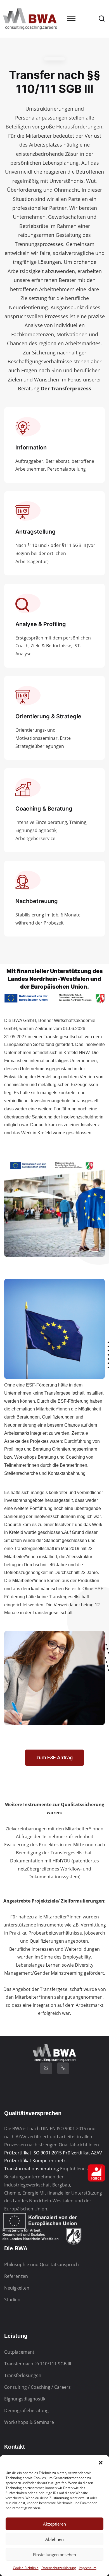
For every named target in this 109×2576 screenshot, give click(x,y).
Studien (12, 2300)
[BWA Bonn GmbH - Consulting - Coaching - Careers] (30, 18)
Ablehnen (54, 2539)
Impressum (88, 2568)
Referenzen (16, 2276)
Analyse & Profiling (41, 624)
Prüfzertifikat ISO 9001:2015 (33, 2153)
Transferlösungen (23, 2375)
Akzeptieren (54, 2524)
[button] (101, 2462)
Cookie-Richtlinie (26, 2568)
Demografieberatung (26, 2410)
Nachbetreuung (37, 901)
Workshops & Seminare (29, 2422)
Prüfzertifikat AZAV (82, 2153)
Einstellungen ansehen (54, 2555)
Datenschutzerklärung (59, 2568)
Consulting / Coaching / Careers (37, 2387)
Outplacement (19, 2352)
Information (31, 447)
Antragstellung (35, 532)
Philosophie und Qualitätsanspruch (42, 2264)
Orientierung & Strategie (48, 716)
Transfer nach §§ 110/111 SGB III (38, 2364)
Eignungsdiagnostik (25, 2399)
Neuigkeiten (17, 2288)
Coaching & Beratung (44, 809)
